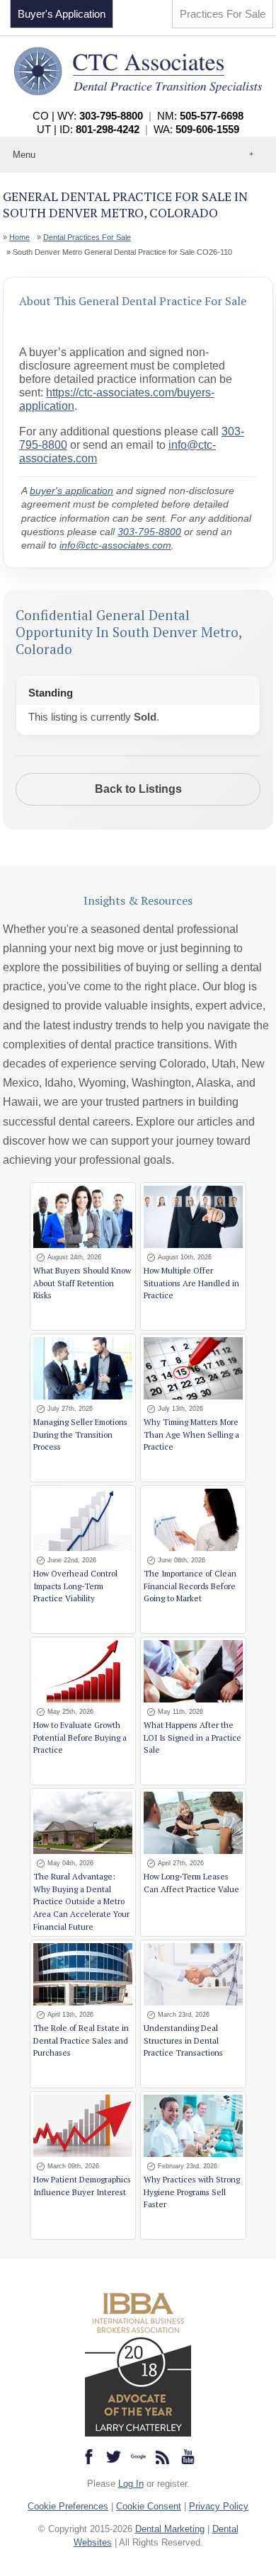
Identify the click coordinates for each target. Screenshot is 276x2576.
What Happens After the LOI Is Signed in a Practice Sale (192, 1738)
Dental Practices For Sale (87, 237)
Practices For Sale (223, 14)
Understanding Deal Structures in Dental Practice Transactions (183, 2040)
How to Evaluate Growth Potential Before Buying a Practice (80, 1738)
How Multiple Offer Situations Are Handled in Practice (191, 1283)
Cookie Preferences (68, 2506)
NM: (200, 116)
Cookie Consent (149, 2506)
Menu (24, 155)
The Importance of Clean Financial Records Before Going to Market (190, 1586)
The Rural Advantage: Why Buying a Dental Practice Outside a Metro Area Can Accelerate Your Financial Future (81, 1902)
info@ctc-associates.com (115, 545)
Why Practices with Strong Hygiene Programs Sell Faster (192, 2192)
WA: (196, 129)
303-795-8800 (149, 532)
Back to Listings (138, 789)
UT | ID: (88, 129)
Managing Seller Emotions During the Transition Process (80, 1435)
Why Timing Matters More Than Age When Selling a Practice (191, 1435)
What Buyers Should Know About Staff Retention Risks (82, 1283)
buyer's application (71, 491)
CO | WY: (88, 116)
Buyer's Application (62, 14)
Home (19, 237)
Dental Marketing (170, 2529)
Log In (131, 2484)
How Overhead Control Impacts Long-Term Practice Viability (75, 1586)
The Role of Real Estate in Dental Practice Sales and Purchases (81, 2040)
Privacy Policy (219, 2506)
